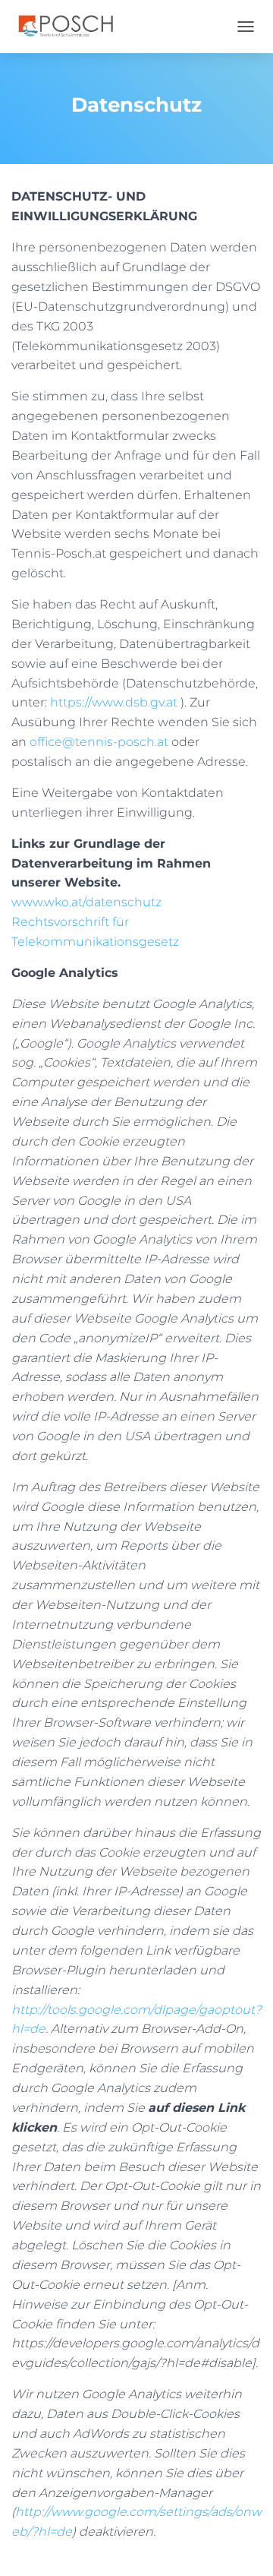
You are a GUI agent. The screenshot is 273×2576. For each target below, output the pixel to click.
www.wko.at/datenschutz (86, 902)
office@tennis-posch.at (99, 742)
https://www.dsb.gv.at (114, 702)
